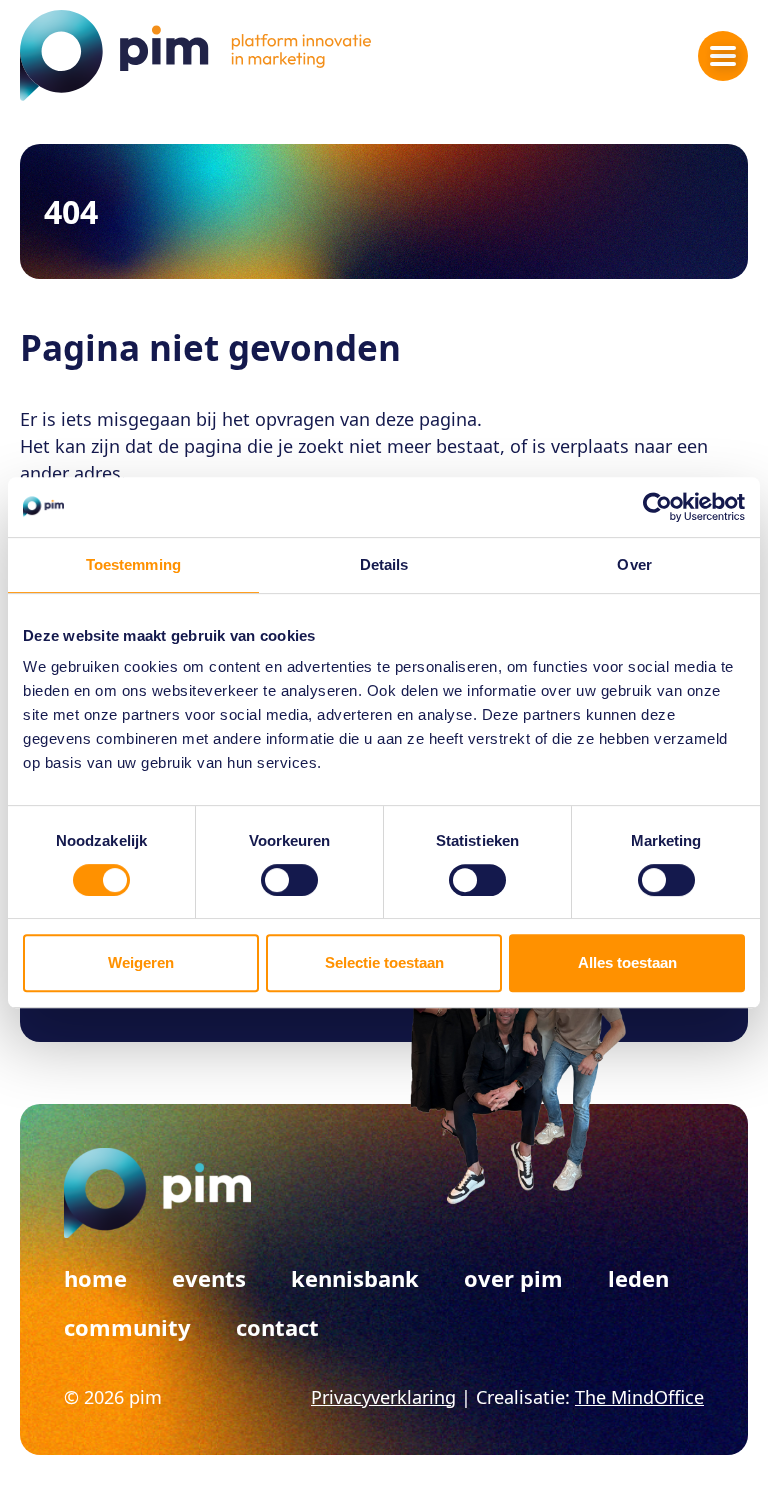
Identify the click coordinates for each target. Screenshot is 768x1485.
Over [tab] (634, 564)
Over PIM (513, 1278)
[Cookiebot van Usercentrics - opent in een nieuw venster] (657, 507)
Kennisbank (355, 1278)
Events (209, 1278)
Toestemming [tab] (133, 564)
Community (127, 1327)
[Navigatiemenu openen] (723, 56)
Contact (277, 1327)
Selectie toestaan (384, 962)
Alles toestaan (627, 962)
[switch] (289, 880)
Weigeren (141, 962)
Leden (638, 1278)
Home (95, 1278)
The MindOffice (639, 1397)
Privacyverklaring (383, 1397)
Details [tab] (384, 564)
